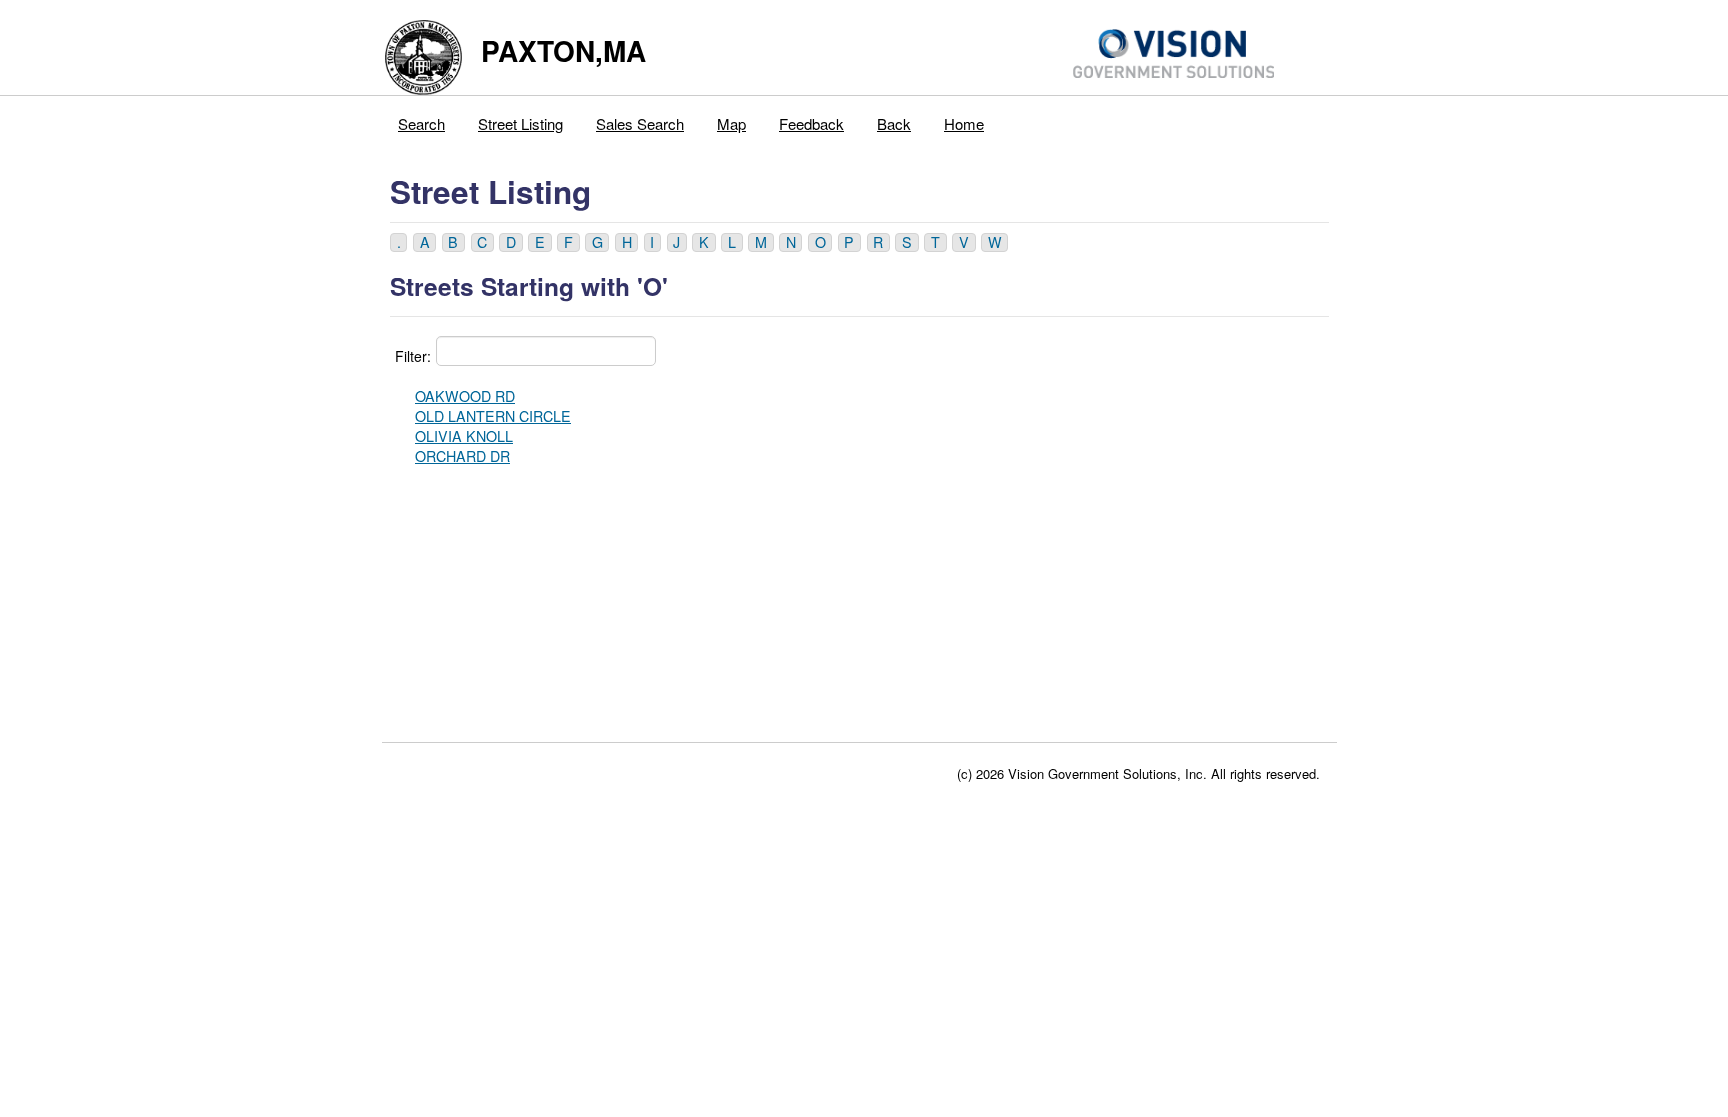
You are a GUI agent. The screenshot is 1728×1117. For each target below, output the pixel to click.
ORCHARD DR (462, 456)
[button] (398, 242)
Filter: (413, 356)
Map (731, 123)
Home (964, 123)
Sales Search (640, 123)
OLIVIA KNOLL (464, 436)
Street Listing (520, 123)
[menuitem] (422, 119)
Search (421, 123)
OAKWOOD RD (465, 396)
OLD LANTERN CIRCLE (493, 416)
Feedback (811, 123)
